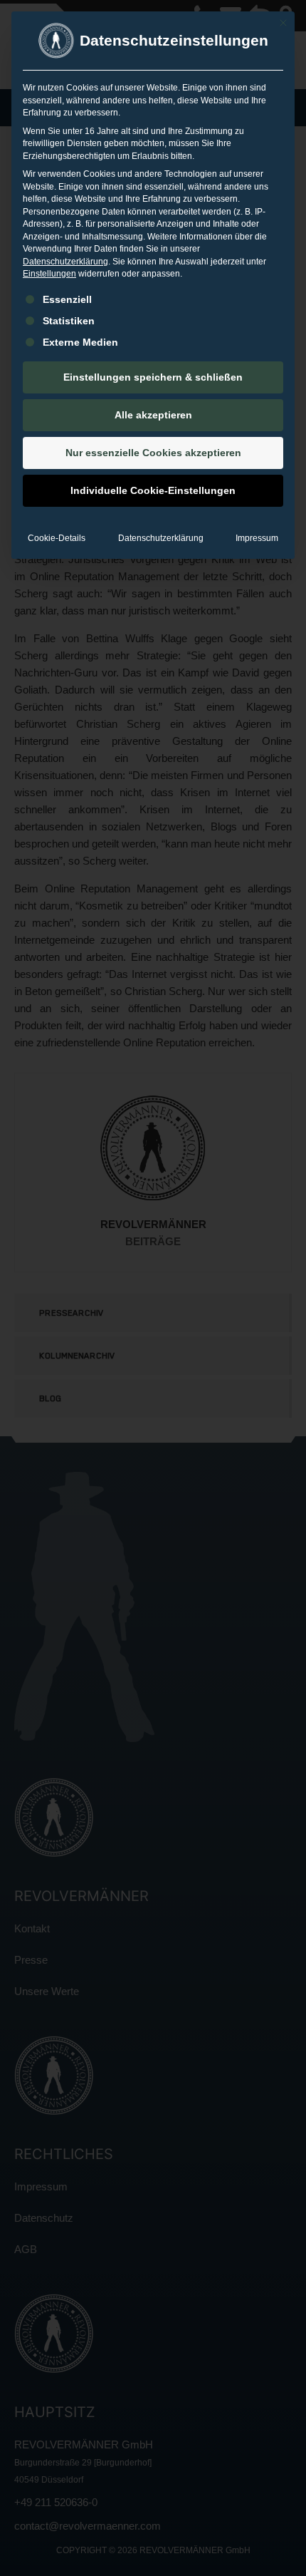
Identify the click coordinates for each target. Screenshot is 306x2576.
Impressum (257, 538)
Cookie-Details (57, 538)
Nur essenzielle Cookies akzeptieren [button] (153, 453)
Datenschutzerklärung (65, 262)
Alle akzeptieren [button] (153, 415)
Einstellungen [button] (49, 274)
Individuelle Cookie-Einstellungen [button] (153, 490)
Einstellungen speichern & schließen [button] (153, 377)
